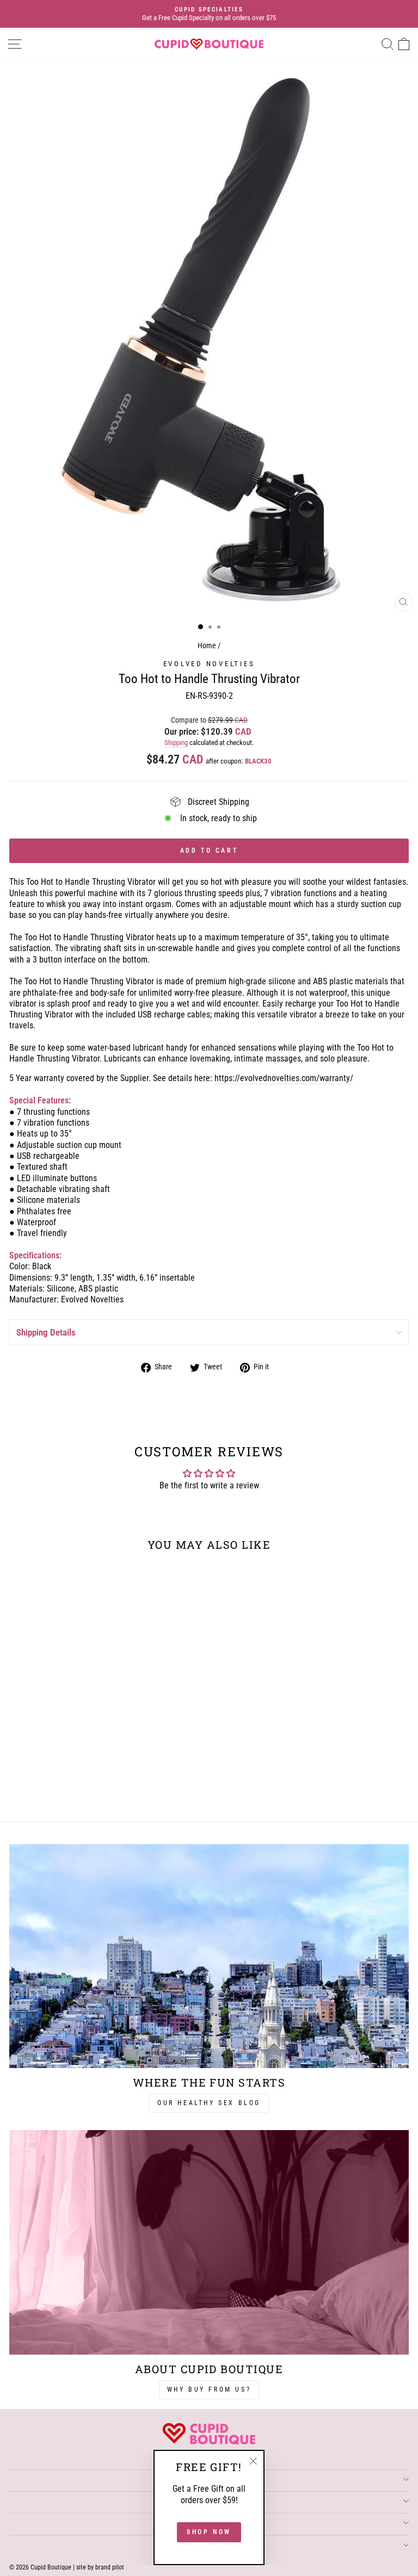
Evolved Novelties (209, 664)
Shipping (176, 743)
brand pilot (110, 2567)
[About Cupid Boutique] (209, 2242)
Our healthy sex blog (209, 2103)
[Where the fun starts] (209, 1956)
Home (207, 646)
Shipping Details (46, 1332)
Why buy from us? (209, 2389)
